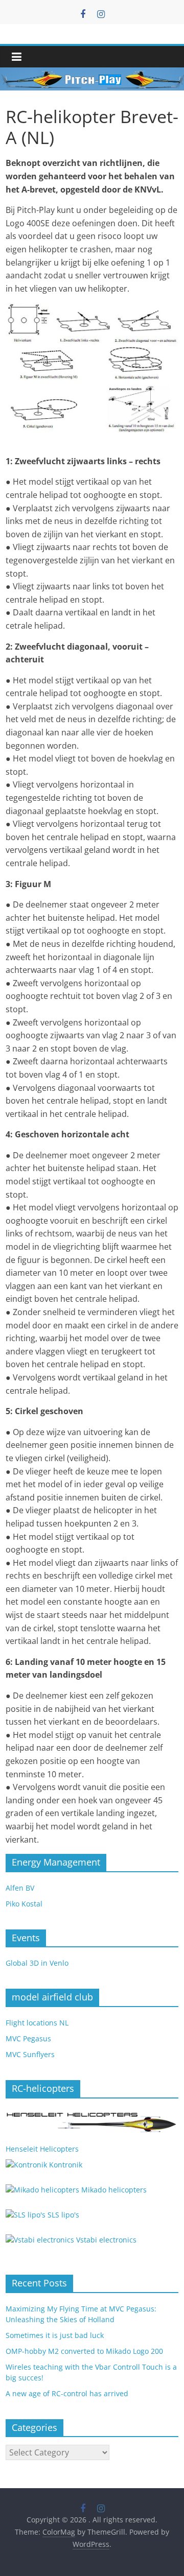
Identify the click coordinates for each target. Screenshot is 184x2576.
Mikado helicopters (113, 2190)
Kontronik (65, 2165)
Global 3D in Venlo (37, 1963)
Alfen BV (20, 1888)
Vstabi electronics (105, 2240)
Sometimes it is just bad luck (55, 2335)
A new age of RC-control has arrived (67, 2393)
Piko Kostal (24, 1904)
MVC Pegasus (28, 2038)
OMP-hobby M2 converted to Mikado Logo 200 (84, 2351)
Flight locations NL (37, 2023)
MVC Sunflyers (30, 2054)
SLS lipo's (62, 2215)
